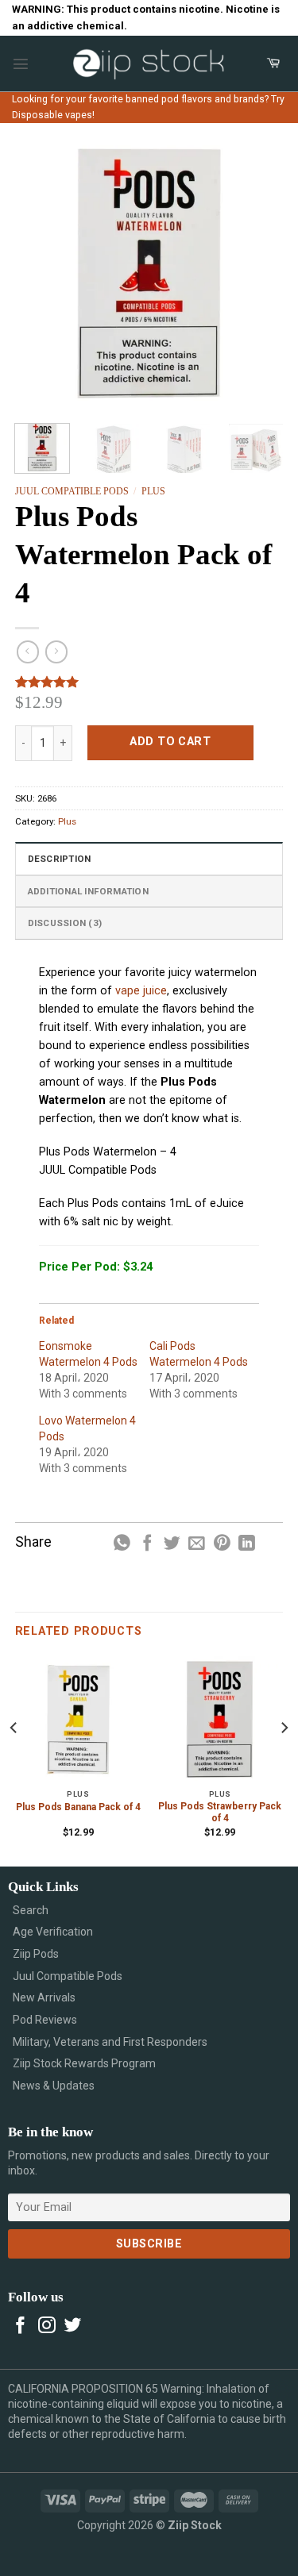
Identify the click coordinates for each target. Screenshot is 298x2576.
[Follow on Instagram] (47, 2326)
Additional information (88, 891)
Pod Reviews (45, 2020)
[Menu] (21, 63)
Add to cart (170, 742)
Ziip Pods (36, 1954)
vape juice (141, 991)
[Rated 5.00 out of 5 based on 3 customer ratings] (149, 682)
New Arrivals (44, 1997)
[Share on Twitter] (172, 1544)
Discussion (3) (65, 923)
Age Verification (53, 1932)
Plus (153, 491)
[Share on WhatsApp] (122, 1544)
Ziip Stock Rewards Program (84, 2063)
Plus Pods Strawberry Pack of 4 (220, 1813)
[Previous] (40, 273)
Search (31, 1910)
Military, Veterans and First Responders (110, 2042)
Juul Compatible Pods (72, 491)
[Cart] (273, 63)
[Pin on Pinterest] (222, 1544)
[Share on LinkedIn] (247, 1544)
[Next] (258, 273)
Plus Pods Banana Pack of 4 (78, 1807)
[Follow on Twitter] (73, 2326)
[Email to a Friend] (197, 1544)
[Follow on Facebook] (21, 2326)
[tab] (149, 858)
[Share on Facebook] (147, 1544)
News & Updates (54, 2086)
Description (60, 859)
